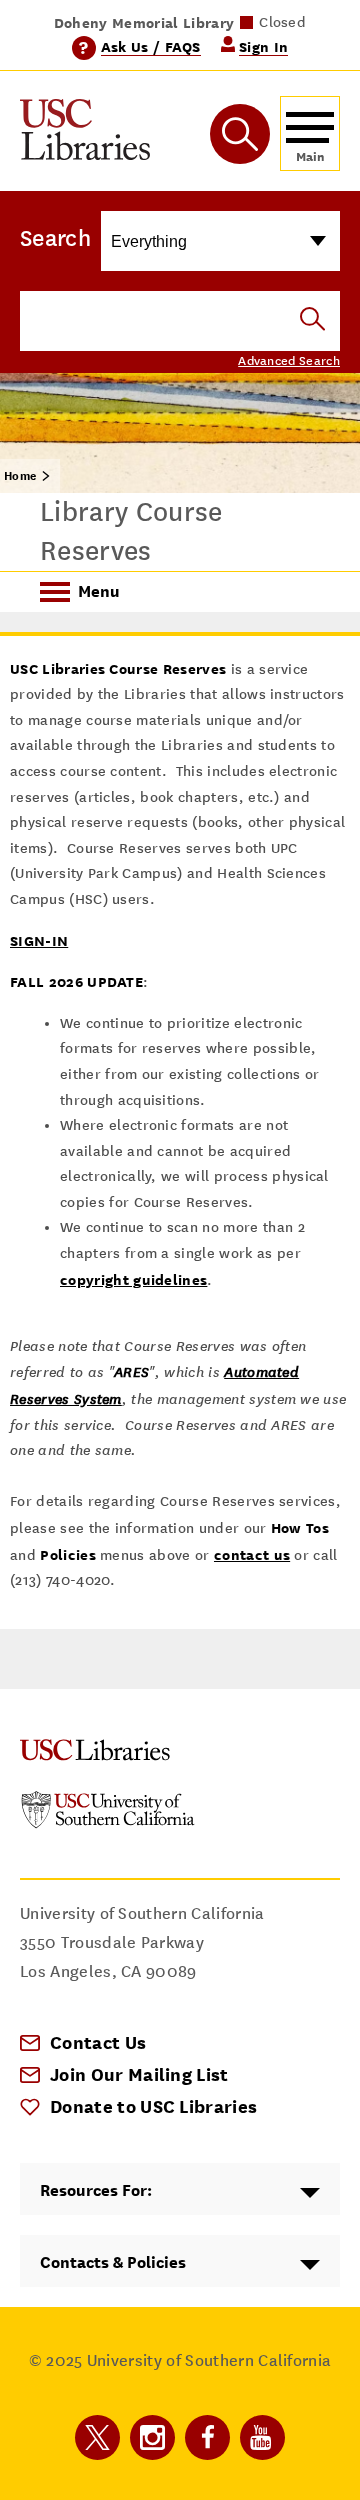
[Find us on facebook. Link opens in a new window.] (207, 2437)
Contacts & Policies (113, 2262)
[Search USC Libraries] (312, 320)
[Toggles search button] (240, 134)
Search (55, 238)
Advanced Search (289, 361)
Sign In (263, 46)
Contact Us (98, 2042)
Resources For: (96, 2190)
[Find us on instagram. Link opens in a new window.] (152, 2437)
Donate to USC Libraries (153, 2106)
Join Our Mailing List (139, 2074)
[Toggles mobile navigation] (310, 133)
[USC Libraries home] (85, 133)
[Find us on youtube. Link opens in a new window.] (262, 2437)
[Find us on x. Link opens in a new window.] (97, 2437)
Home (20, 476)
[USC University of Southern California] (108, 1823)
